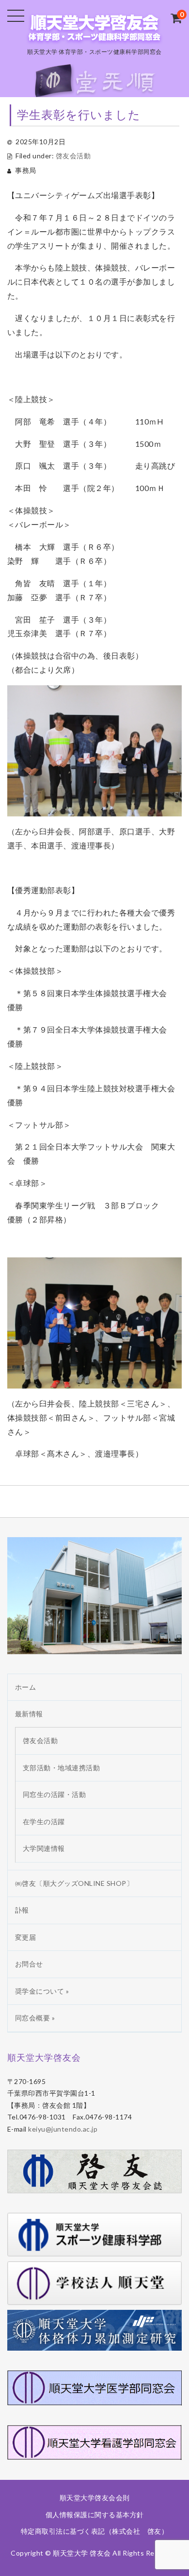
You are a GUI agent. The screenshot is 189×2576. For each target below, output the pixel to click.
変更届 (26, 1937)
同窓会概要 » (35, 2018)
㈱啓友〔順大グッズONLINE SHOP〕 (74, 1883)
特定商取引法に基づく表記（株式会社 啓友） (95, 2531)
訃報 (22, 1910)
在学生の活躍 (44, 1822)
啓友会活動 (73, 156)
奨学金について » (42, 1991)
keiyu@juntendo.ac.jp (63, 2129)
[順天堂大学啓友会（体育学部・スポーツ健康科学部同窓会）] (94, 36)
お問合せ (29, 1964)
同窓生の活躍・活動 (55, 1794)
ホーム (26, 1687)
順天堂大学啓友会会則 (95, 2498)
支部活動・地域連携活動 (62, 1768)
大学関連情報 (44, 1848)
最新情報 (29, 1714)
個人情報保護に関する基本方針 (95, 2515)
